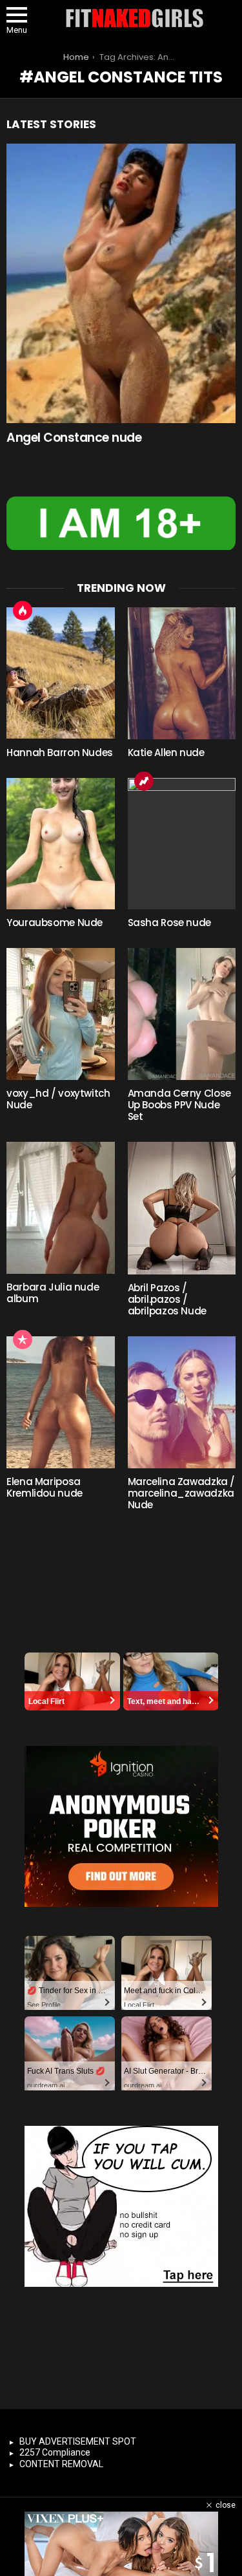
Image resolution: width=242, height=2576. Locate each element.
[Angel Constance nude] (121, 283)
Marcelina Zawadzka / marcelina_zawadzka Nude (182, 1493)
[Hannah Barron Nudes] (61, 673)
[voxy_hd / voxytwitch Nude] (61, 1014)
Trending (144, 781)
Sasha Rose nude (169, 923)
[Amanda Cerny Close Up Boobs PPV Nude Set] (182, 1014)
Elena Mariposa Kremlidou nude (45, 1487)
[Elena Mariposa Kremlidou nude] (61, 1402)
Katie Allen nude (166, 753)
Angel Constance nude (74, 438)
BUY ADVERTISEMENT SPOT (78, 2441)
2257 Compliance (55, 2452)
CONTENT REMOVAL (61, 2464)
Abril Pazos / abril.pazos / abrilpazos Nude (167, 1299)
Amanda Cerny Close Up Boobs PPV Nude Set (179, 1105)
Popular (23, 1340)
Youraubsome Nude (55, 923)
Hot (23, 611)
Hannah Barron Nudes (60, 753)
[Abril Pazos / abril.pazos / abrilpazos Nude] (182, 1208)
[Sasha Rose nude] (182, 844)
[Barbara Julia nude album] (61, 1208)
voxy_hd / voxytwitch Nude (58, 1099)
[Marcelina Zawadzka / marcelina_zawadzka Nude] (182, 1402)
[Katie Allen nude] (182, 673)
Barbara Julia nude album (53, 1293)
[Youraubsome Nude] (61, 844)
